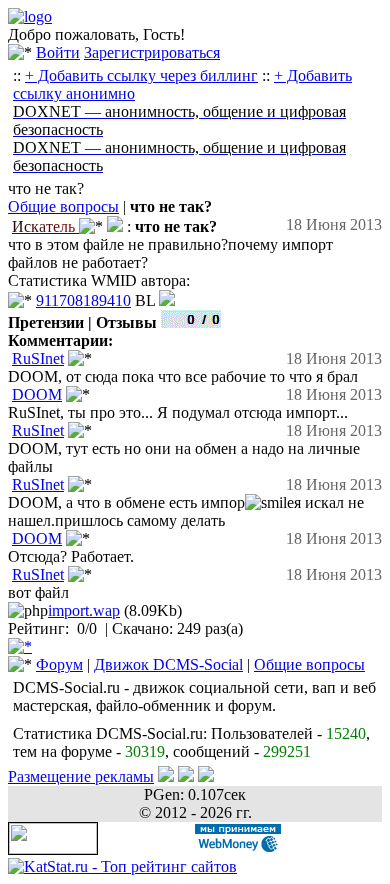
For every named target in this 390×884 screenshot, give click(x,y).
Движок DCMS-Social (168, 664)
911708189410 (83, 300)
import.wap (84, 610)
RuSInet (38, 358)
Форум (59, 664)
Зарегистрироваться (152, 52)
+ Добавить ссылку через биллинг (141, 75)
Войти (58, 52)
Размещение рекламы (81, 776)
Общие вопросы (63, 206)
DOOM (37, 394)
